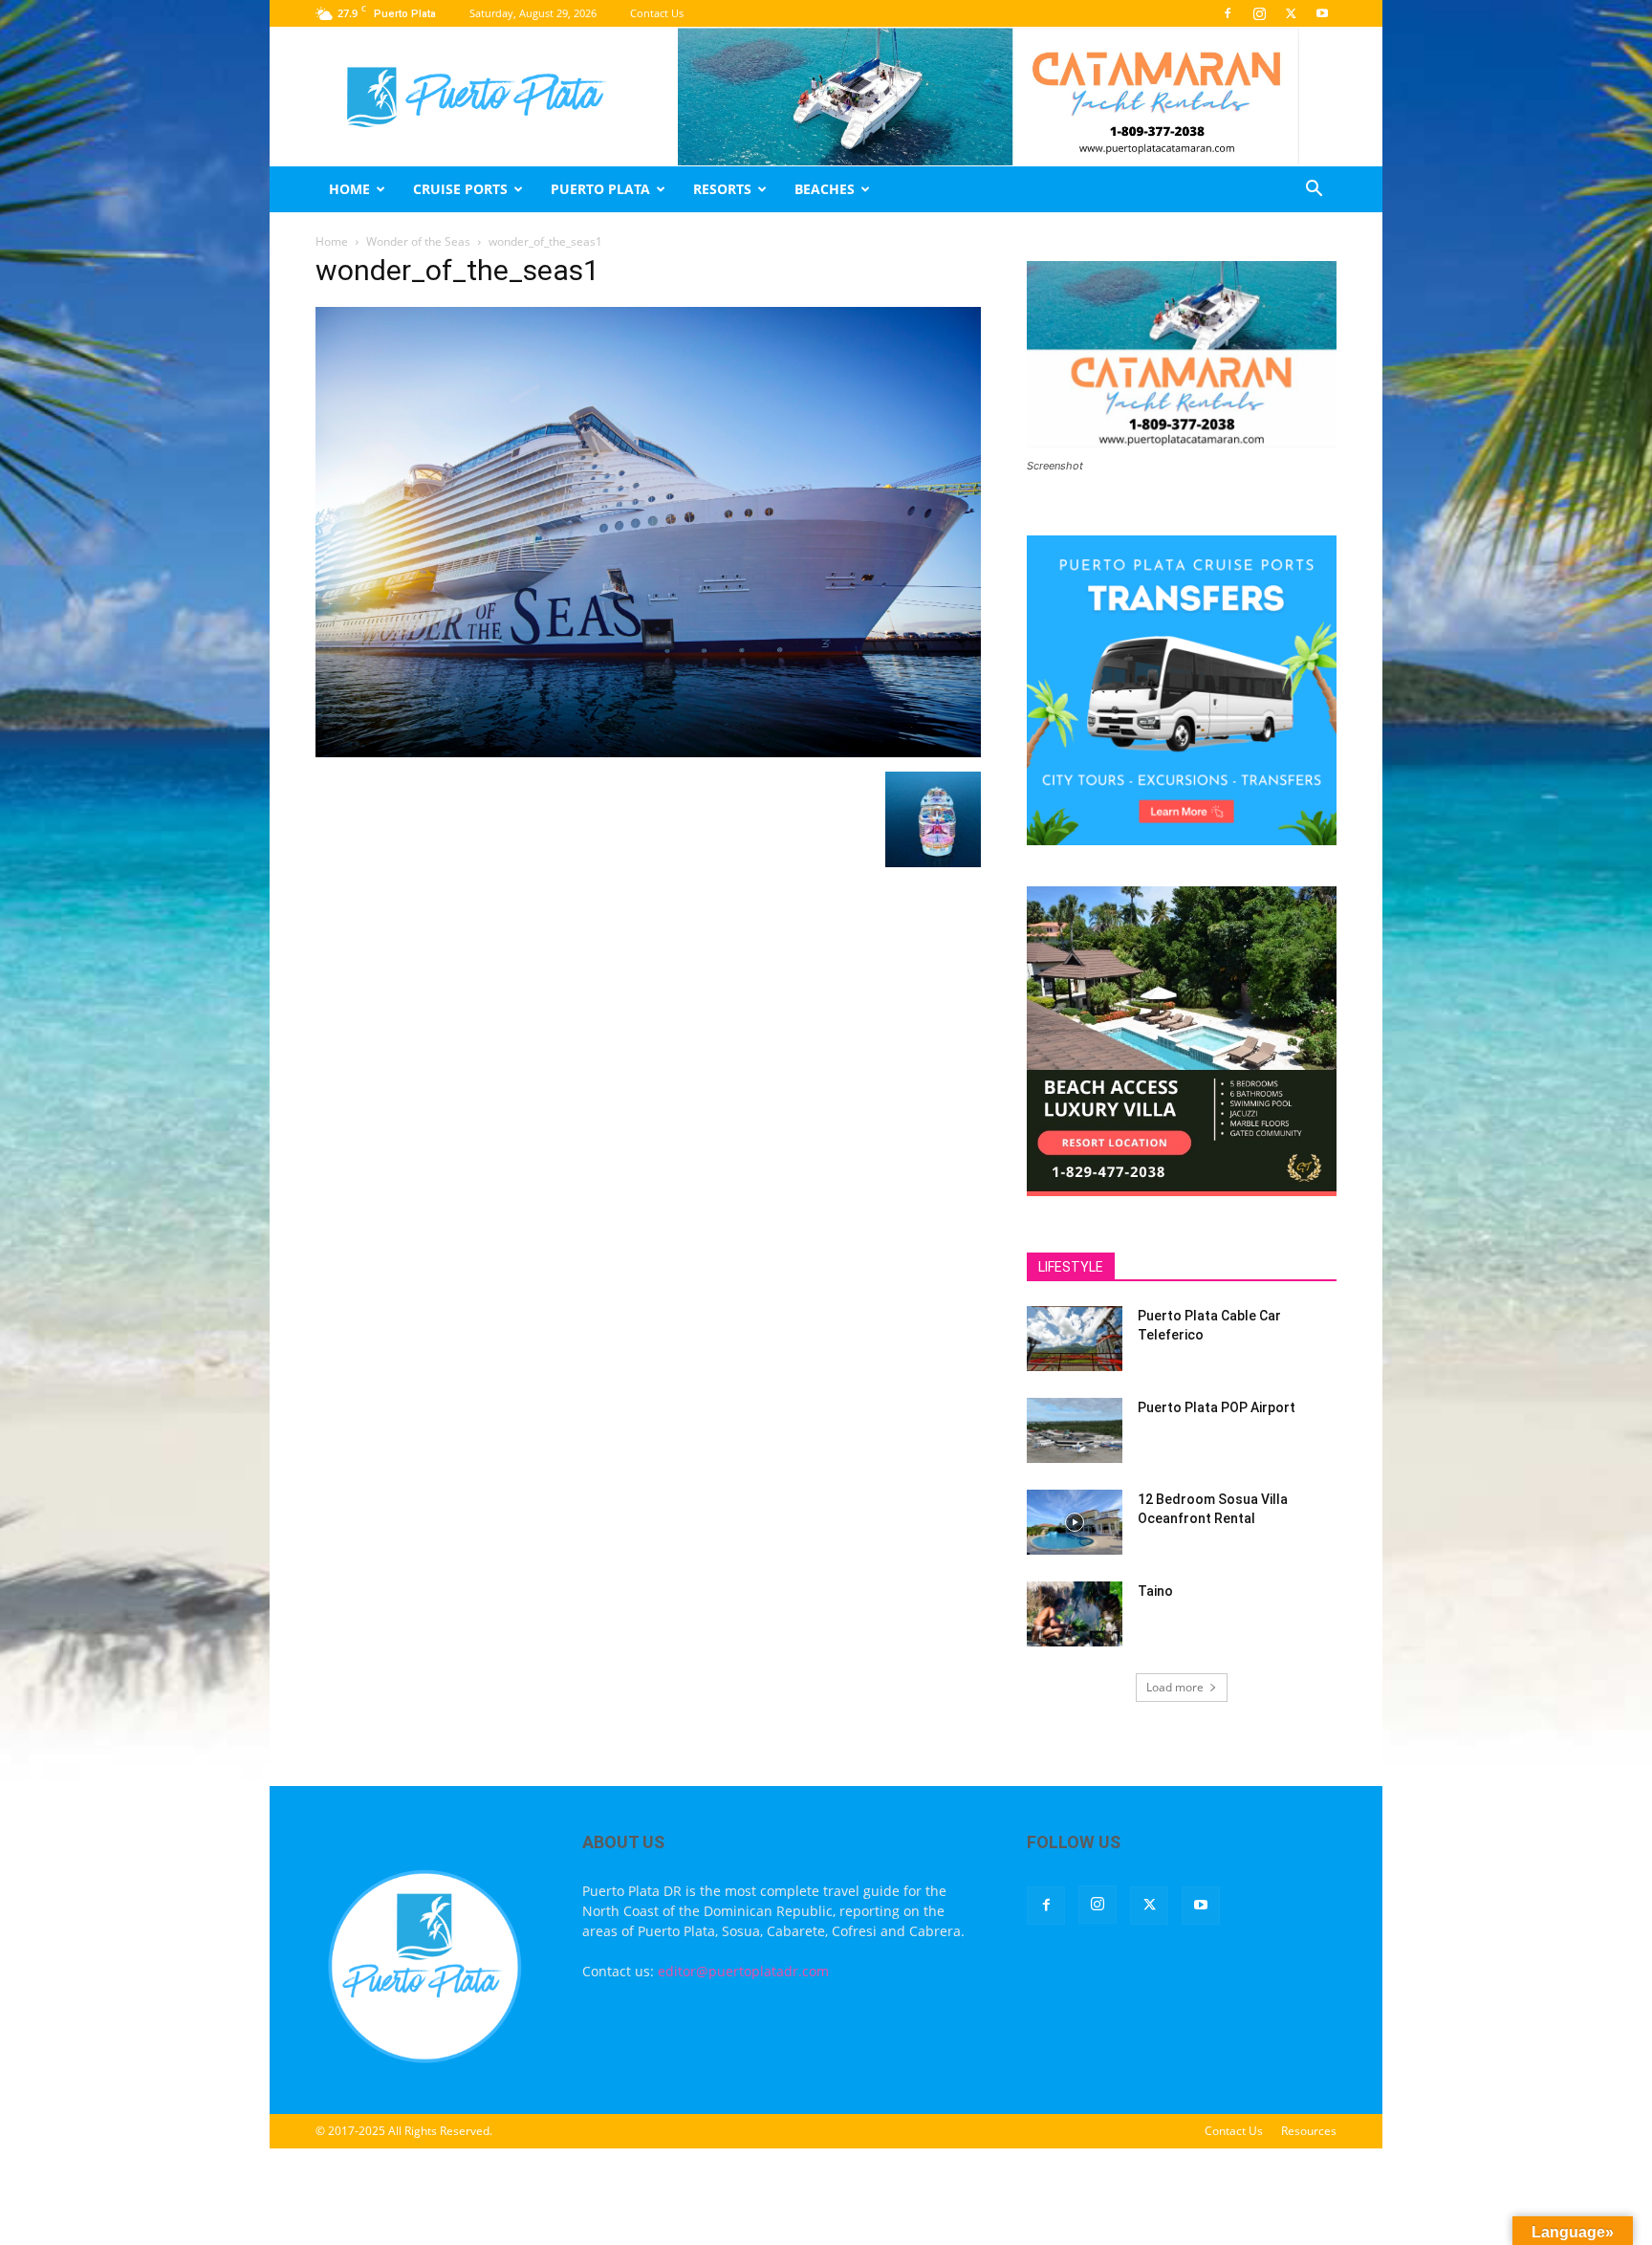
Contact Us (657, 13)
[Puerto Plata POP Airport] (1075, 1431)
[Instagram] (1259, 13)
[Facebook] (1228, 13)
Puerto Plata (600, 189)
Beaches (825, 189)
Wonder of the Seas (418, 241)
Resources (1309, 2131)
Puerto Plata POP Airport (1217, 1407)
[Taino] (1075, 1614)
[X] (1291, 13)
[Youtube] (1322, 13)
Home (349, 189)
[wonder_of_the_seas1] (648, 752)
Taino (1155, 1591)
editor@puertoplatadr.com (743, 1971)
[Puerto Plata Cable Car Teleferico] (1075, 1339)
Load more (1175, 1687)
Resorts (722, 189)
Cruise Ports (460, 189)
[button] (1314, 191)
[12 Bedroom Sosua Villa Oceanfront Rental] (1075, 1523)
